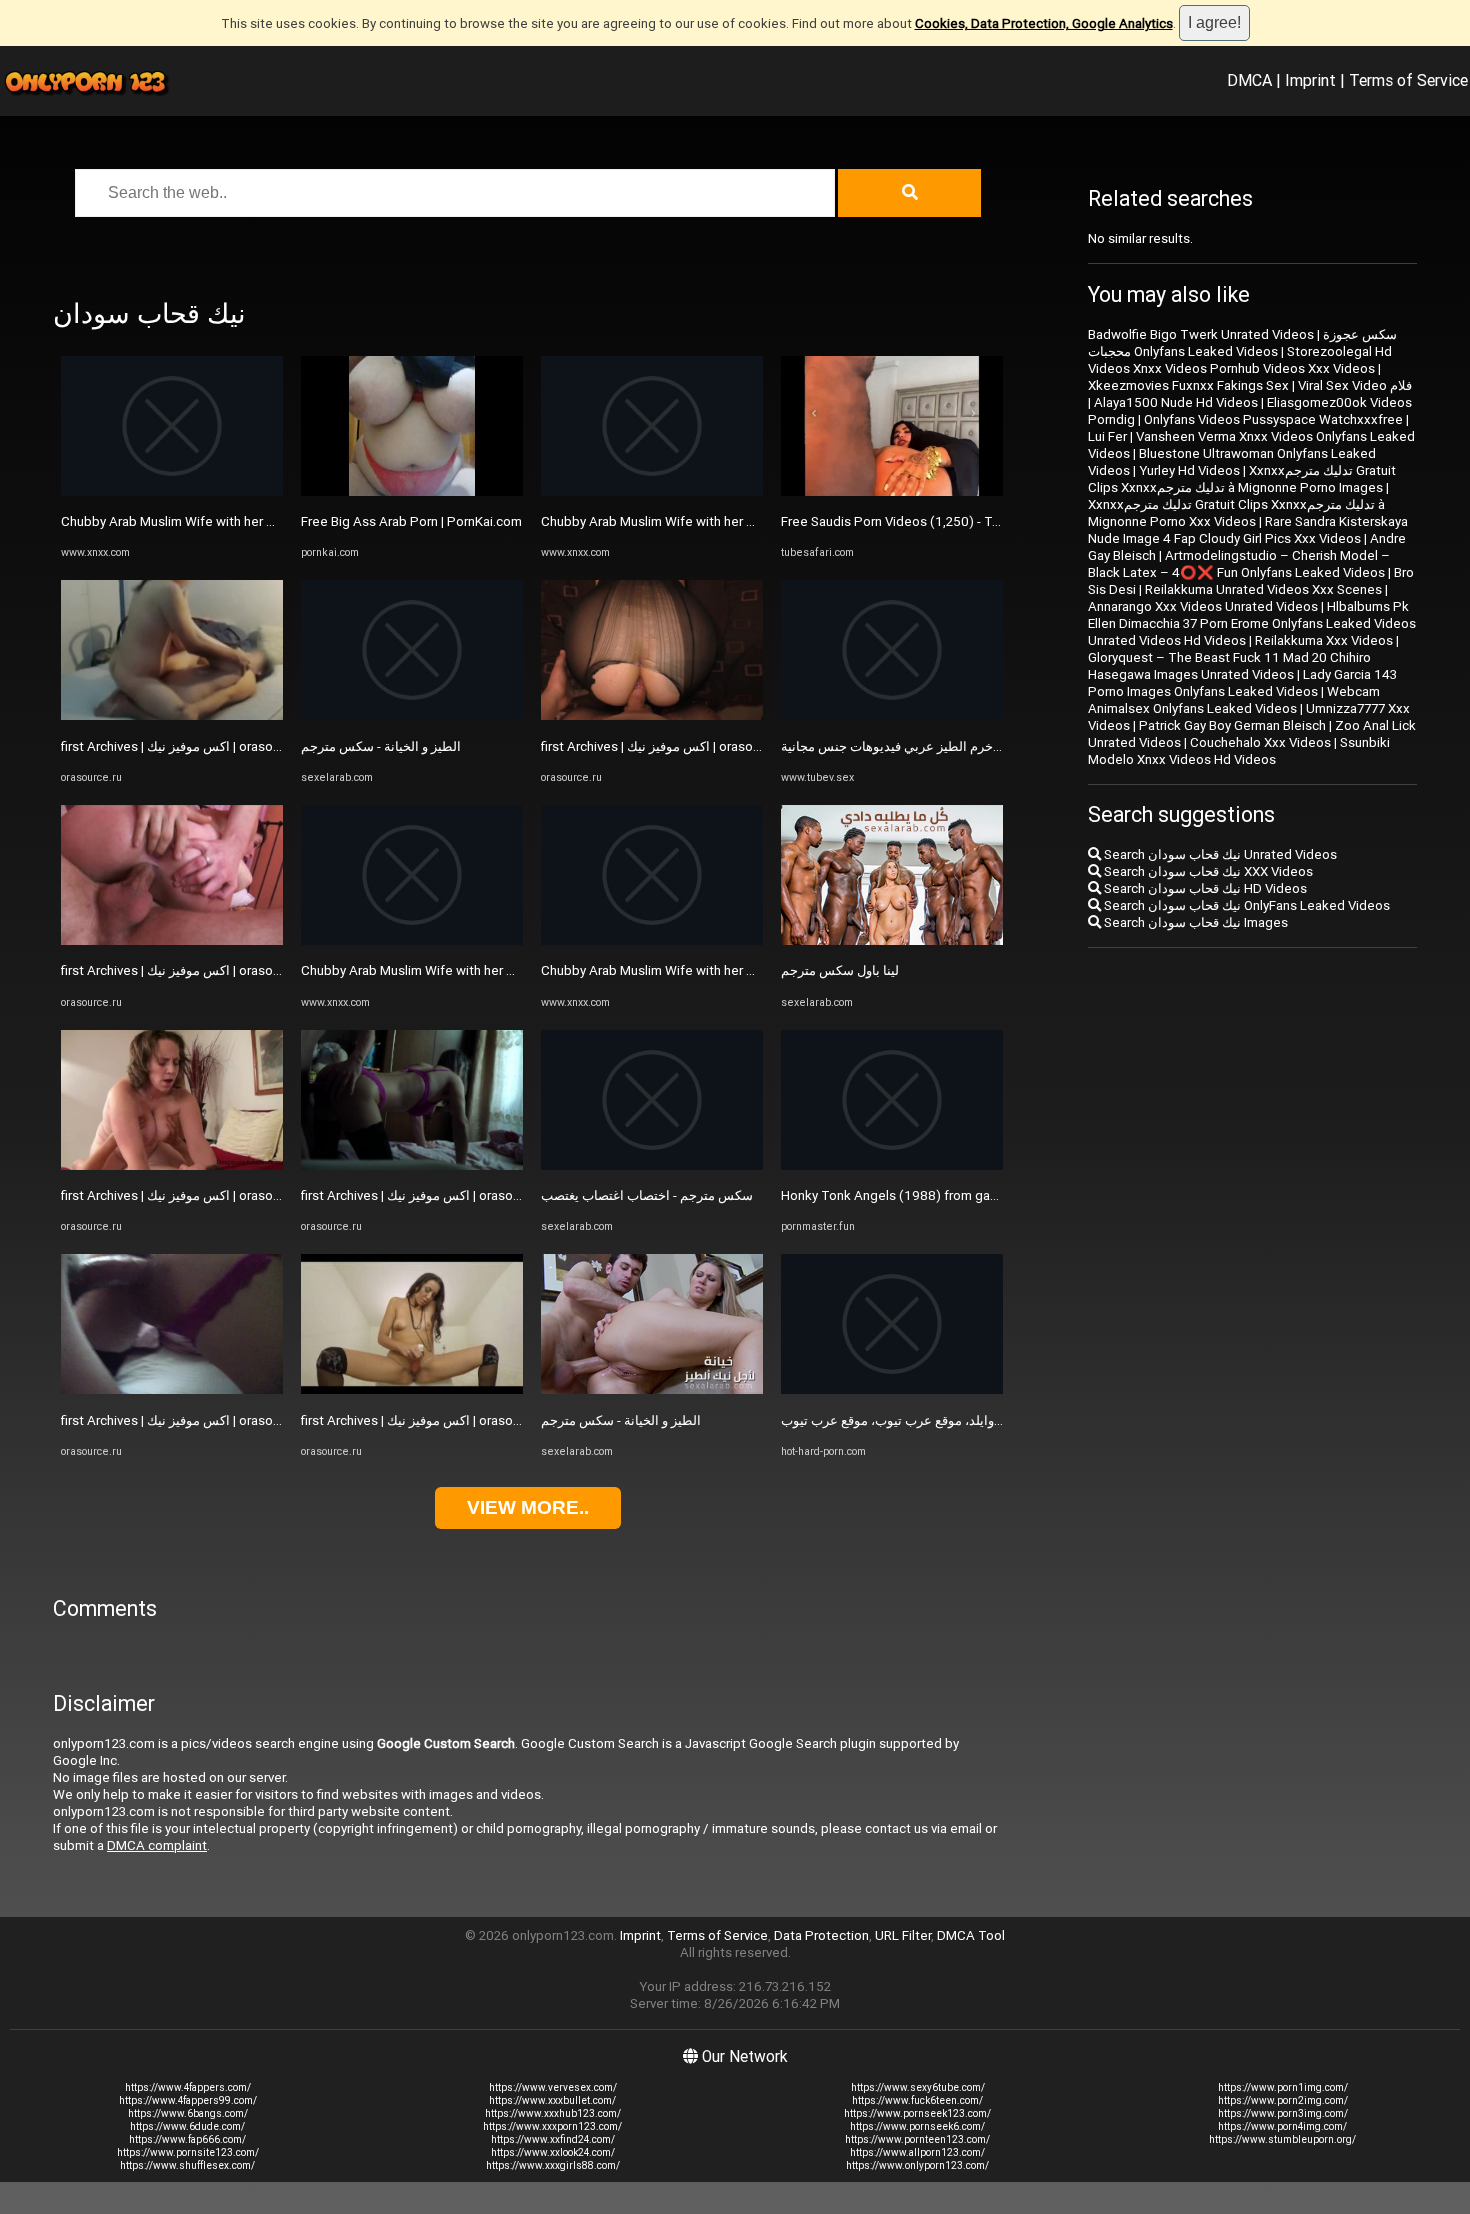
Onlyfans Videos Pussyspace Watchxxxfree (1273, 419)
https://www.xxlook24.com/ (553, 2152)
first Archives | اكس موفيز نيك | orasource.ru (187, 746)
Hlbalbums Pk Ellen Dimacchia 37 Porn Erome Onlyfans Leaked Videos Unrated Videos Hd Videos (1252, 623)
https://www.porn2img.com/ (1283, 2100)
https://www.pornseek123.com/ (917, 2113)
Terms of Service (1408, 80)
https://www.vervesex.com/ (553, 2087)
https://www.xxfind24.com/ (553, 2139)
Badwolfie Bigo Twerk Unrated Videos (1201, 334)
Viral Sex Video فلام (1355, 385)
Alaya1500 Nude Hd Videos (1176, 402)
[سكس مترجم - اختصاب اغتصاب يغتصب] (652, 1165)
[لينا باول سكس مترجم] (892, 940)
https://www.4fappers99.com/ (188, 2100)
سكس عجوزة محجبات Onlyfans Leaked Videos (1242, 343)
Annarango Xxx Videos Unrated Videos (1203, 606)
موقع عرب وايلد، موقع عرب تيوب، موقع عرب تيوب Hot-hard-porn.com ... (981, 1420)
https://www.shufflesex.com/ (187, 2165)
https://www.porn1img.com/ (1283, 2087)
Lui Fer (1107, 436)
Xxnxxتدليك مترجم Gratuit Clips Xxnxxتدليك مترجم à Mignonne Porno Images (1242, 479)
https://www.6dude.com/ (187, 2126)
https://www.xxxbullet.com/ (552, 2100)
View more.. (528, 1507)
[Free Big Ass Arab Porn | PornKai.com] (412, 491)
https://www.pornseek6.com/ (917, 2126)
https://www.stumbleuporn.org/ (1282, 2139)
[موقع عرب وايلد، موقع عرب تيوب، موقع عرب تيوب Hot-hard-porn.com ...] (892, 1389)
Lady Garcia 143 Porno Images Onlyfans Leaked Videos (1242, 683)
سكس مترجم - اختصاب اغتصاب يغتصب (647, 1195)
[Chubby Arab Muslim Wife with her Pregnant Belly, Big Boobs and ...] (172, 491)
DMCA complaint (157, 1845)
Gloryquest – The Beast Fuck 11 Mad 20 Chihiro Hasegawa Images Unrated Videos (1229, 666)
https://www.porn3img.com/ (1283, 2113)
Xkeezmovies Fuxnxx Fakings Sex (1188, 385)
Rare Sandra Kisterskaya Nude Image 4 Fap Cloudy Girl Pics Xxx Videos (1248, 530)
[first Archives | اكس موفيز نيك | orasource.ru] (172, 715)
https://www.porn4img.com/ (1282, 2126)
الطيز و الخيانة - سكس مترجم (381, 746)
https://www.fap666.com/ (187, 2139)
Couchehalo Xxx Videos (1260, 742)
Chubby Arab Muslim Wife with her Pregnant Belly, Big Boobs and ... (258, 521)
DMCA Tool (971, 1935)
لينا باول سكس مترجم (840, 970)
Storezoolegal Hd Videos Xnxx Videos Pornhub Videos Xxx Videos (1240, 360)
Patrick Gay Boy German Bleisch (1232, 725)
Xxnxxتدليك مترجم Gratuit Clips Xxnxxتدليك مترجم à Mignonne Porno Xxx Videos (1236, 513)
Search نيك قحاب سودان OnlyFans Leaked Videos (1245, 905)
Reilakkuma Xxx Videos (1324, 640)
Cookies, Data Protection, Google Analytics (1044, 23)
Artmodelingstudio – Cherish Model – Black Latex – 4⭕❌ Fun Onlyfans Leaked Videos (1239, 564)
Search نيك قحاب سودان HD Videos (1204, 888)
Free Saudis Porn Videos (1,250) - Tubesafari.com (929, 521)
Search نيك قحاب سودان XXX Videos (1207, 871)
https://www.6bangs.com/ (188, 2113)
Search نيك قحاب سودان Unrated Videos (1219, 854)
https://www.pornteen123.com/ (917, 2139)
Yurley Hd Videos (1189, 470)
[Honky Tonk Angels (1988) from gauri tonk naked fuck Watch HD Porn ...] (892, 1165)
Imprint (1310, 80)
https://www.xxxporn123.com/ (552, 2126)
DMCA (1249, 80)
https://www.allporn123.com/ (917, 2152)
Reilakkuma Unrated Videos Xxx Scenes (1263, 589)
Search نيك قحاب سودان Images (1194, 922)
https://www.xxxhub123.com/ (553, 2113)
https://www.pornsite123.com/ (188, 2152)
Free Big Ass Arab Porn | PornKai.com (411, 521)
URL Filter (903, 1935)
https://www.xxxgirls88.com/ (553, 2165)
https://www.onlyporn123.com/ (917, 2165)
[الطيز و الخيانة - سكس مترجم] (412, 715)
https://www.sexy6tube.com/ (918, 2087)
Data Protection (821, 1935)
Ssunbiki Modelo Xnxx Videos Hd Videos (1239, 751)
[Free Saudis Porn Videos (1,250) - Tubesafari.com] (892, 491)
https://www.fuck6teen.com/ (917, 2100)
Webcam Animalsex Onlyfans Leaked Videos (1234, 700)
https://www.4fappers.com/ (188, 2087)
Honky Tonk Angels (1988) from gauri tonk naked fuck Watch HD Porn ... (994, 1195)
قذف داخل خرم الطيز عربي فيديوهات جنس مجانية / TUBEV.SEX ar (963, 746)
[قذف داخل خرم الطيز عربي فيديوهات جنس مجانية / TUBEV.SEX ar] (892, 715)
